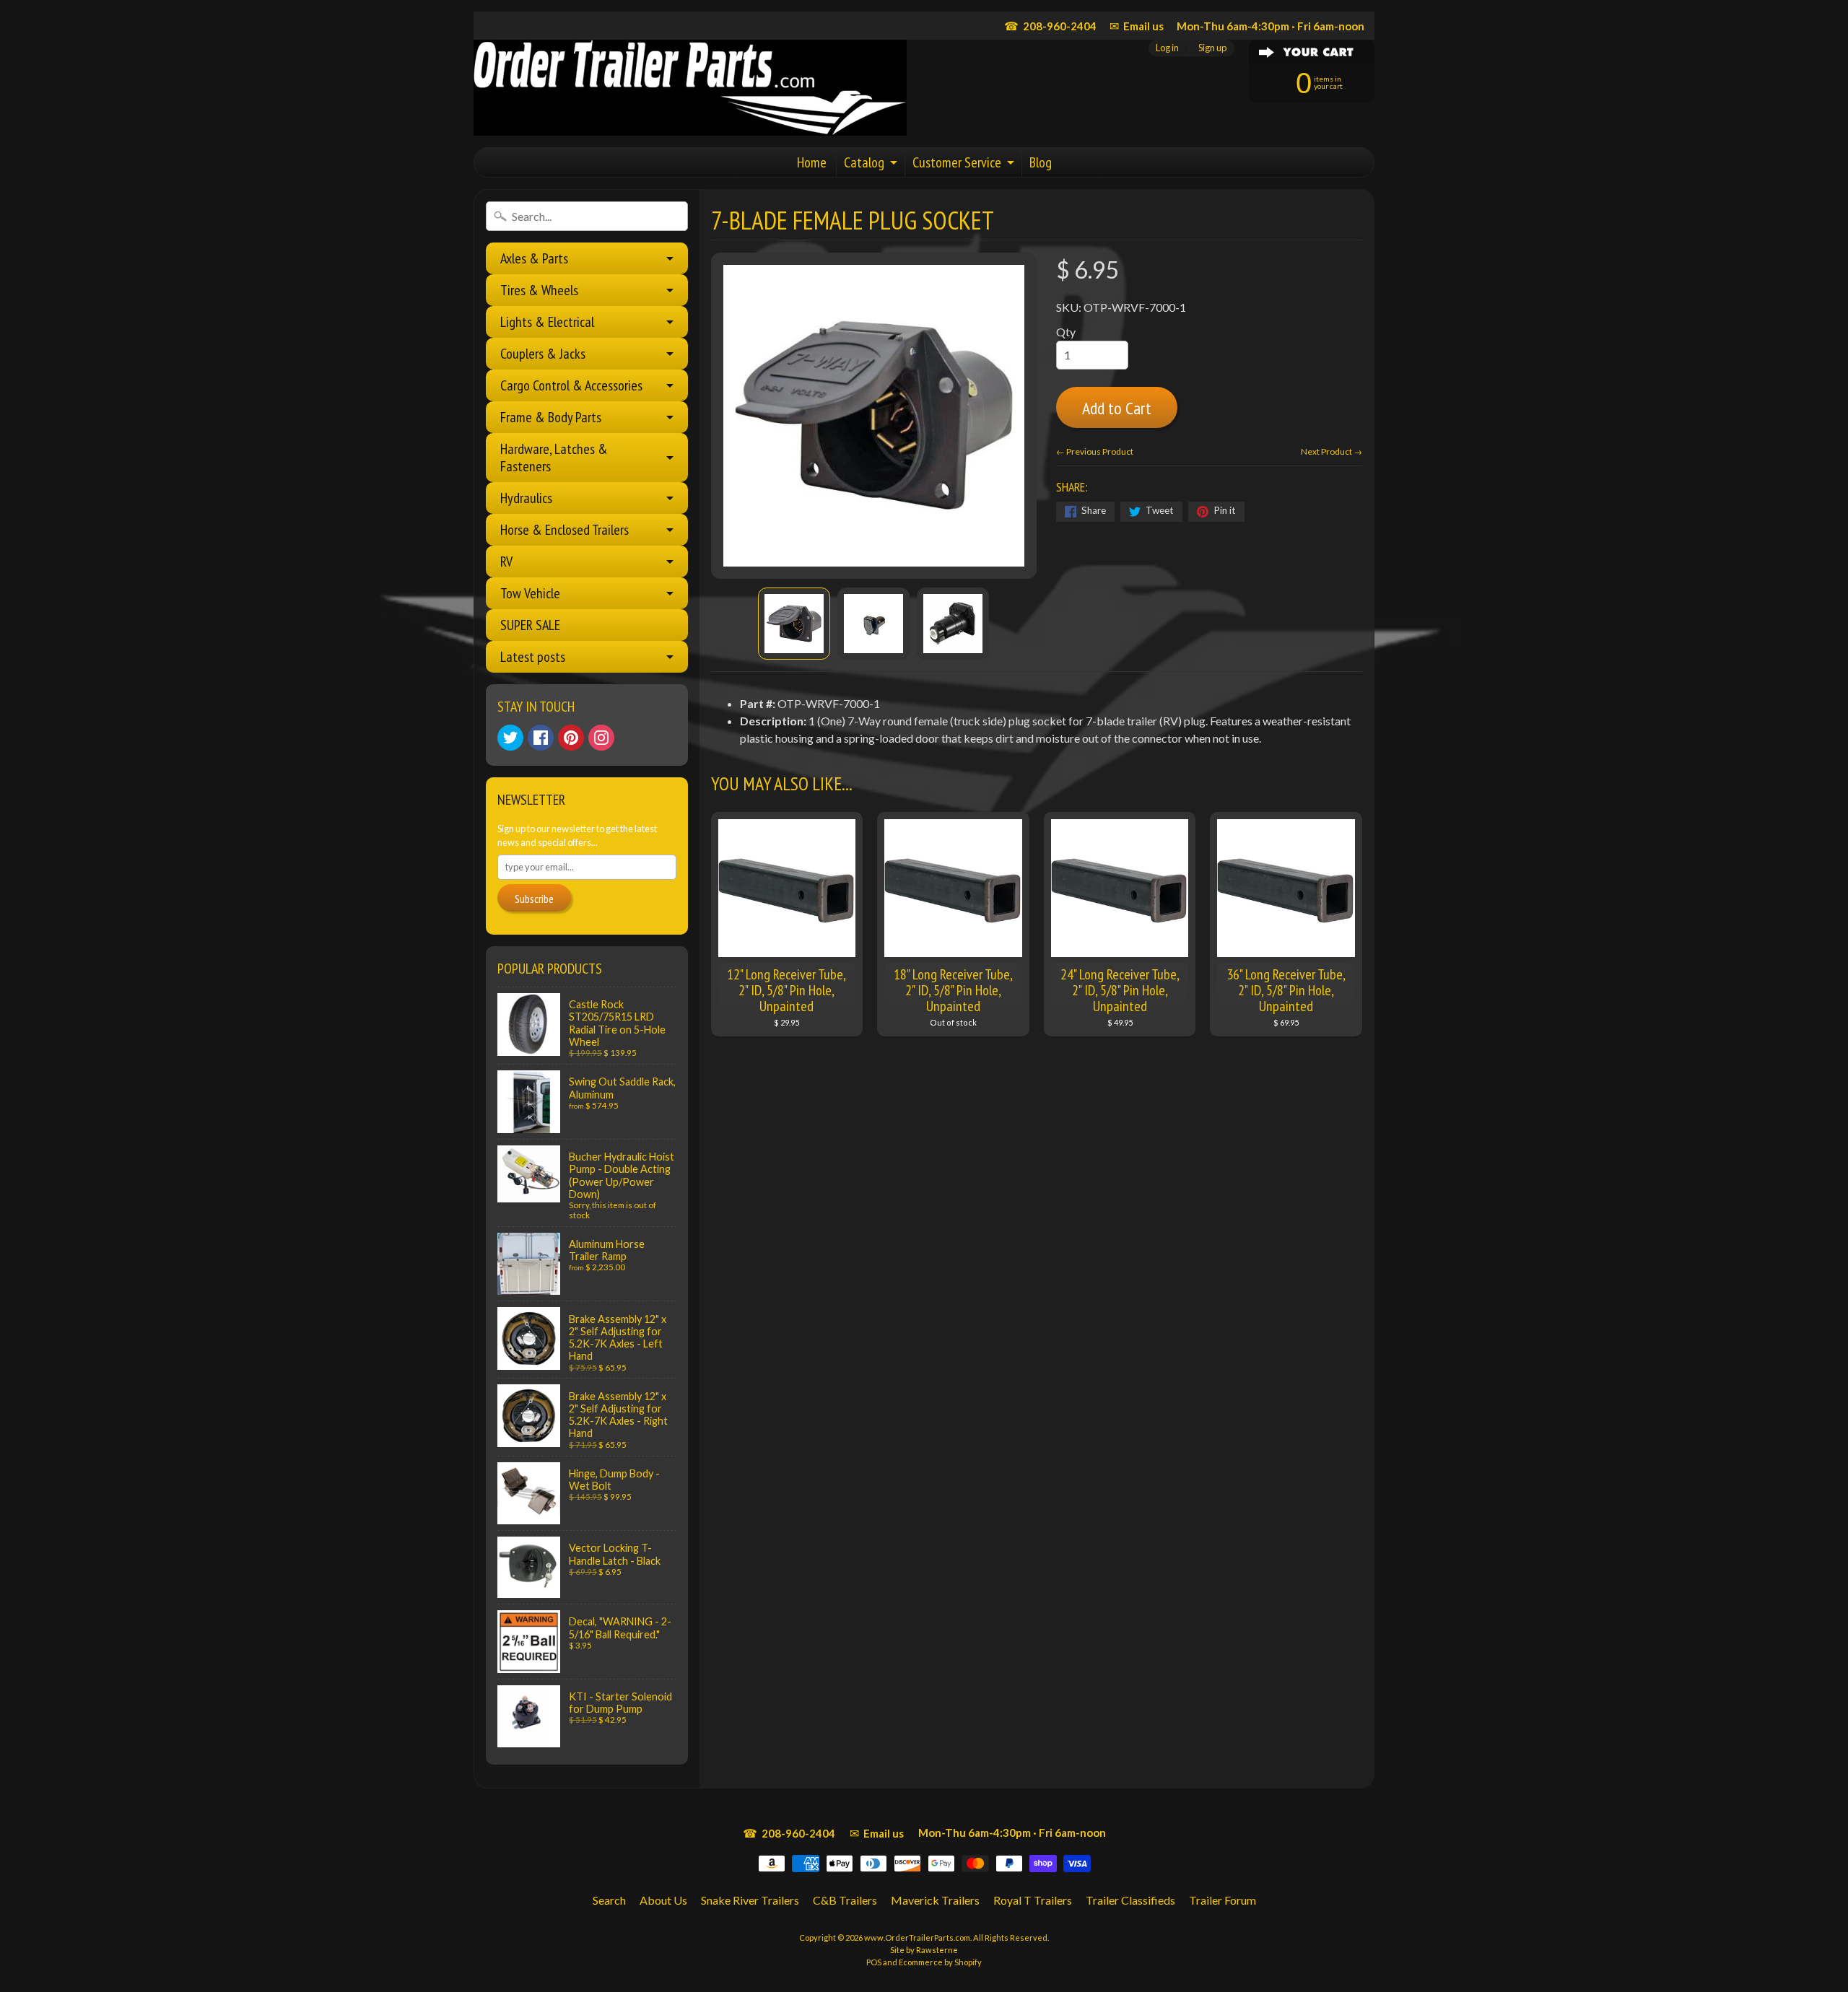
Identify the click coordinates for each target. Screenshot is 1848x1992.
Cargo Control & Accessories (571, 385)
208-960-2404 (1050, 26)
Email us (1137, 26)
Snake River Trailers (750, 1900)
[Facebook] (541, 738)
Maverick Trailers (935, 1900)
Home (812, 162)
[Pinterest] (571, 738)
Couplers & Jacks (543, 354)
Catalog (864, 162)
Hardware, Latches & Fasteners (554, 458)
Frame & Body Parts (551, 417)
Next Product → (1331, 451)
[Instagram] (601, 738)
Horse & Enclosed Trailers (565, 530)
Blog (1041, 162)
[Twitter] (510, 738)
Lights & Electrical (547, 322)
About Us (663, 1900)
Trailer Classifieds (1130, 1900)
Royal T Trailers (1033, 1900)
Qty (1066, 332)
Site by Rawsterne (924, 1950)
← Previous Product (1095, 451)
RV (506, 562)
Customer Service (957, 162)
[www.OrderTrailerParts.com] (690, 88)
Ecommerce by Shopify (940, 1962)
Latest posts (533, 657)
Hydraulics (526, 498)
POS (874, 1962)
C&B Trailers (845, 1900)
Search (609, 1900)
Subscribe (534, 899)
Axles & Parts (534, 258)
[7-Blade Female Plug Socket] (794, 624)
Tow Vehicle (530, 593)
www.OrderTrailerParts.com (917, 1938)
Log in (1167, 48)
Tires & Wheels (539, 290)
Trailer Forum (1222, 1900)
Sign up (1212, 48)
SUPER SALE (530, 625)
